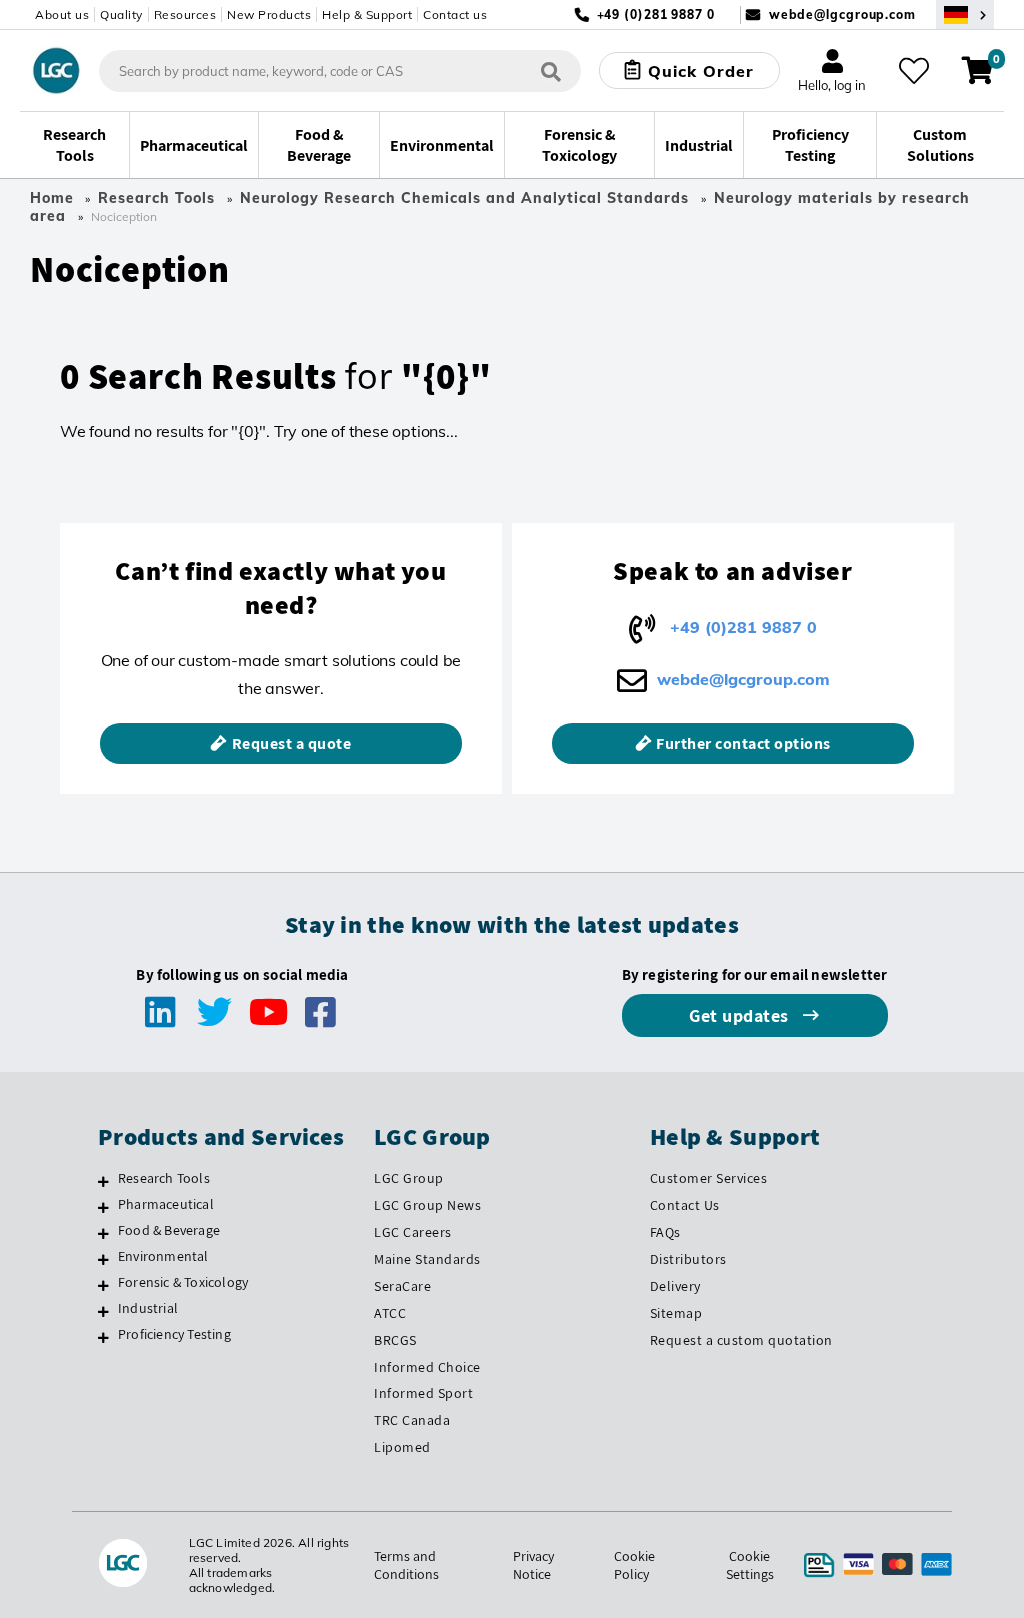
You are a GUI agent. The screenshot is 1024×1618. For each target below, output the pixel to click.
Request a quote (292, 743)
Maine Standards (427, 1259)
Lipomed (402, 1447)
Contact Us (685, 1205)
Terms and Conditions (406, 1565)
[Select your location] (965, 14)
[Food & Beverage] (103, 1233)
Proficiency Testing (174, 1334)
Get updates (741, 1015)
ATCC (390, 1313)
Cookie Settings (750, 1565)
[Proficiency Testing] (103, 1337)
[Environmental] (103, 1259)
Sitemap (676, 1313)
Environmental (163, 1256)
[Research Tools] (103, 1181)
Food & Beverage (169, 1230)
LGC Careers (413, 1232)
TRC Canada (412, 1420)
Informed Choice (427, 1367)
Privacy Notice (533, 1565)
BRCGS (395, 1340)
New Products (269, 14)
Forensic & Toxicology (183, 1282)
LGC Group (409, 1178)
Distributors (688, 1259)
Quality (121, 14)
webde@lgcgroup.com (842, 14)
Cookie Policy (634, 1565)
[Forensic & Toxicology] (103, 1285)
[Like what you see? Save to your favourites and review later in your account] (914, 71)
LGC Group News (427, 1205)
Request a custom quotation (741, 1340)
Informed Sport (423, 1393)
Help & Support (367, 14)
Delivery (675, 1286)
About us (62, 14)
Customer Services (709, 1178)
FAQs (665, 1232)
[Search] (551, 70)
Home (52, 198)
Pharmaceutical (166, 1204)
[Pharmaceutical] (103, 1207)
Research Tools (156, 198)
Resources (185, 14)
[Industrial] (103, 1311)
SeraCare (402, 1286)
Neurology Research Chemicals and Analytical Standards (464, 198)
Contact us (455, 14)
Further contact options (743, 743)
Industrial (148, 1308)
